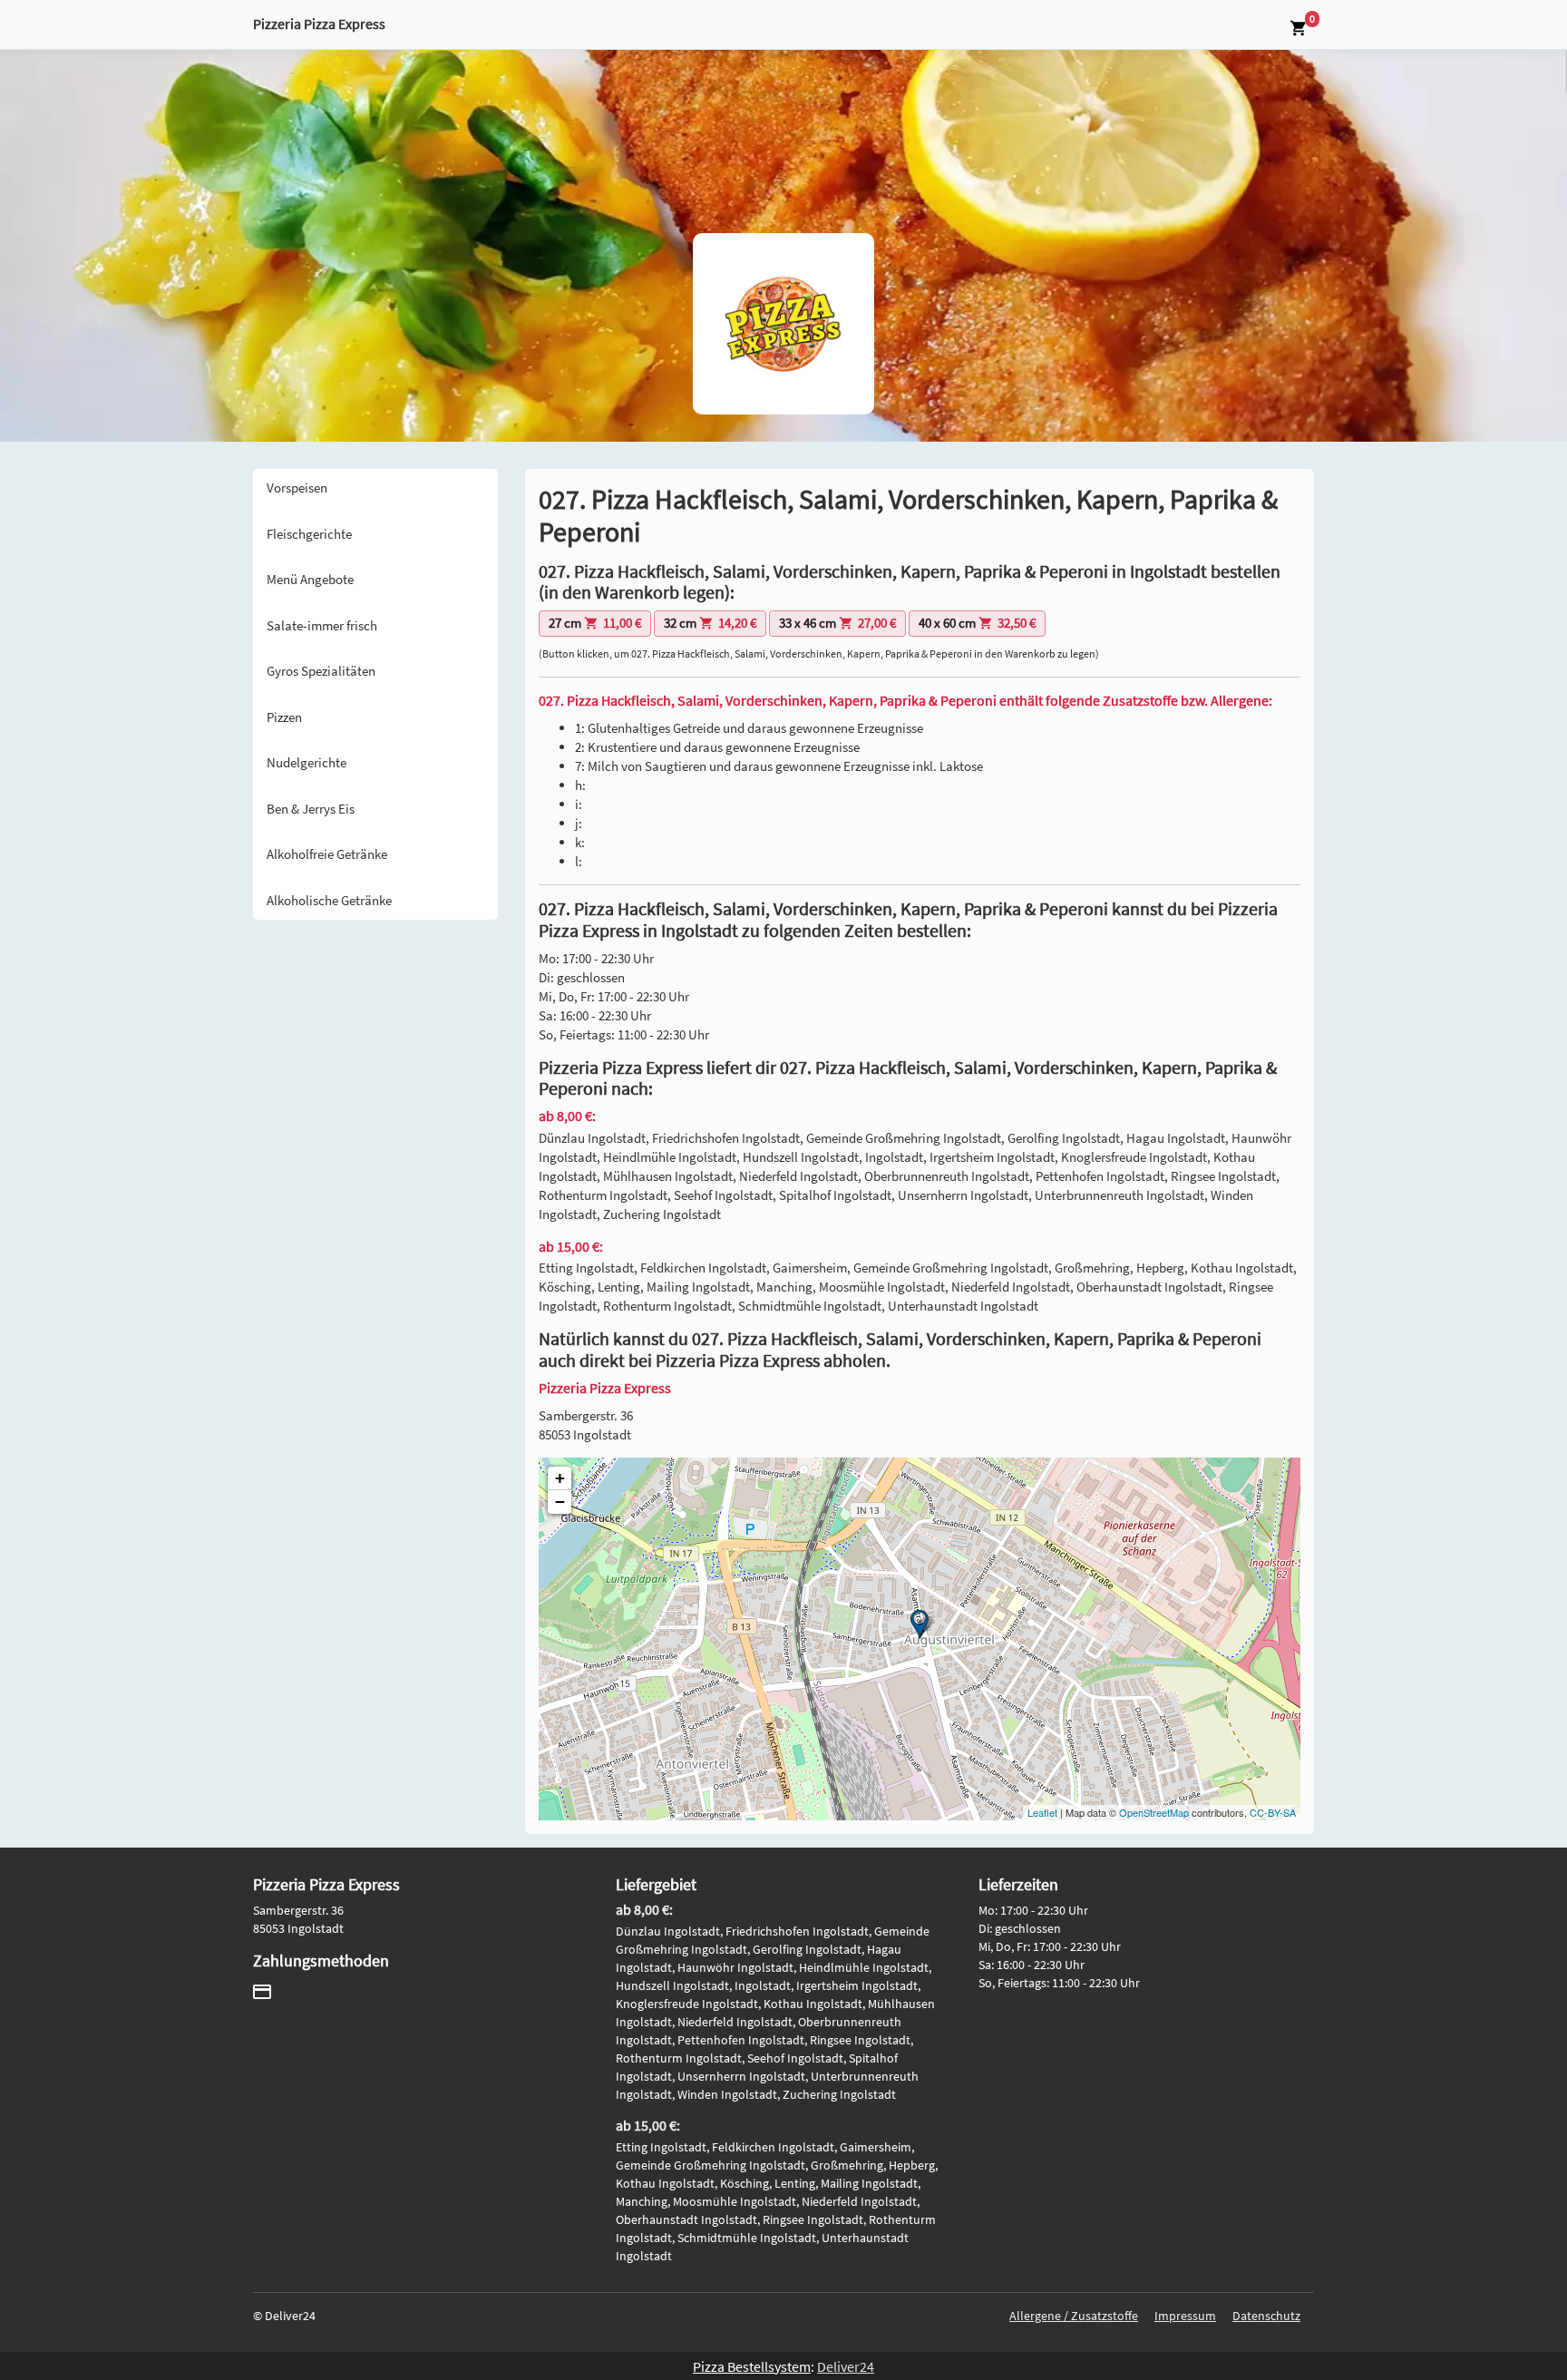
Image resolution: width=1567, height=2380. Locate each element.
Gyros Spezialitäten (321, 671)
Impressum (1185, 2316)
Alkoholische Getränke (329, 900)
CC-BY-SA (1273, 1812)
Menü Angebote (310, 579)
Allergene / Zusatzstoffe (1074, 2316)
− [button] (560, 1502)
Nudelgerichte (307, 762)
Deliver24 (846, 2366)
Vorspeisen (297, 488)
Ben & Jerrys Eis (311, 809)
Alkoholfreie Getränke (327, 854)
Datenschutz (1266, 2316)
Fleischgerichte (309, 534)
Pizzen (284, 717)
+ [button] (560, 1478)
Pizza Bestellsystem (752, 2366)
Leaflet (1042, 1812)
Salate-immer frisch (322, 625)
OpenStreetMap (1154, 1812)
